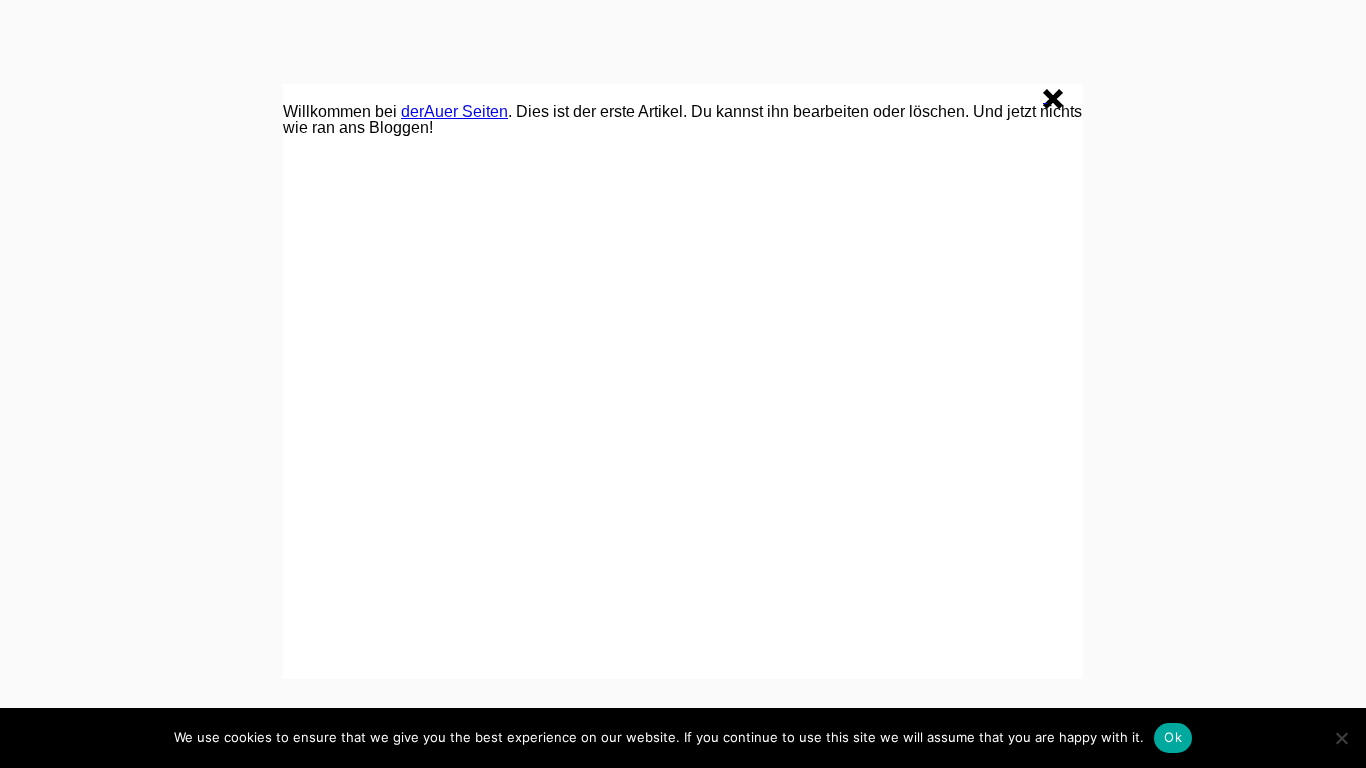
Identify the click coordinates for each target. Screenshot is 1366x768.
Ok (1173, 737)
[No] (1341, 738)
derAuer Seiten (454, 111)
